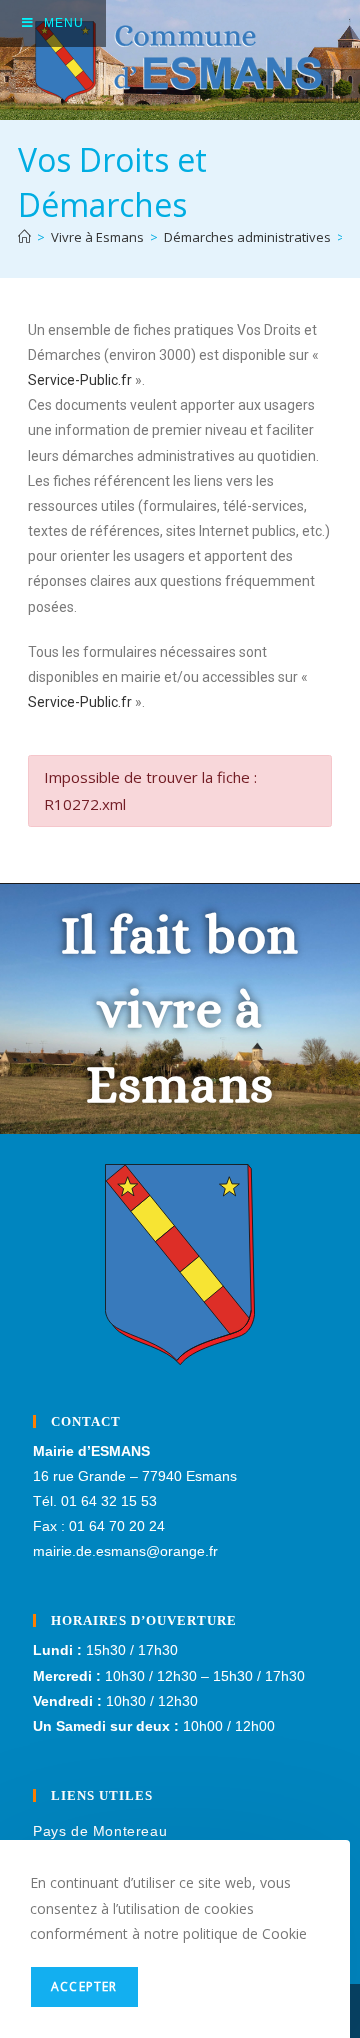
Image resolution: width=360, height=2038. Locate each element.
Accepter (84, 1986)
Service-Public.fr (80, 380)
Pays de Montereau (100, 1831)
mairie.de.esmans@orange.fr (125, 1551)
